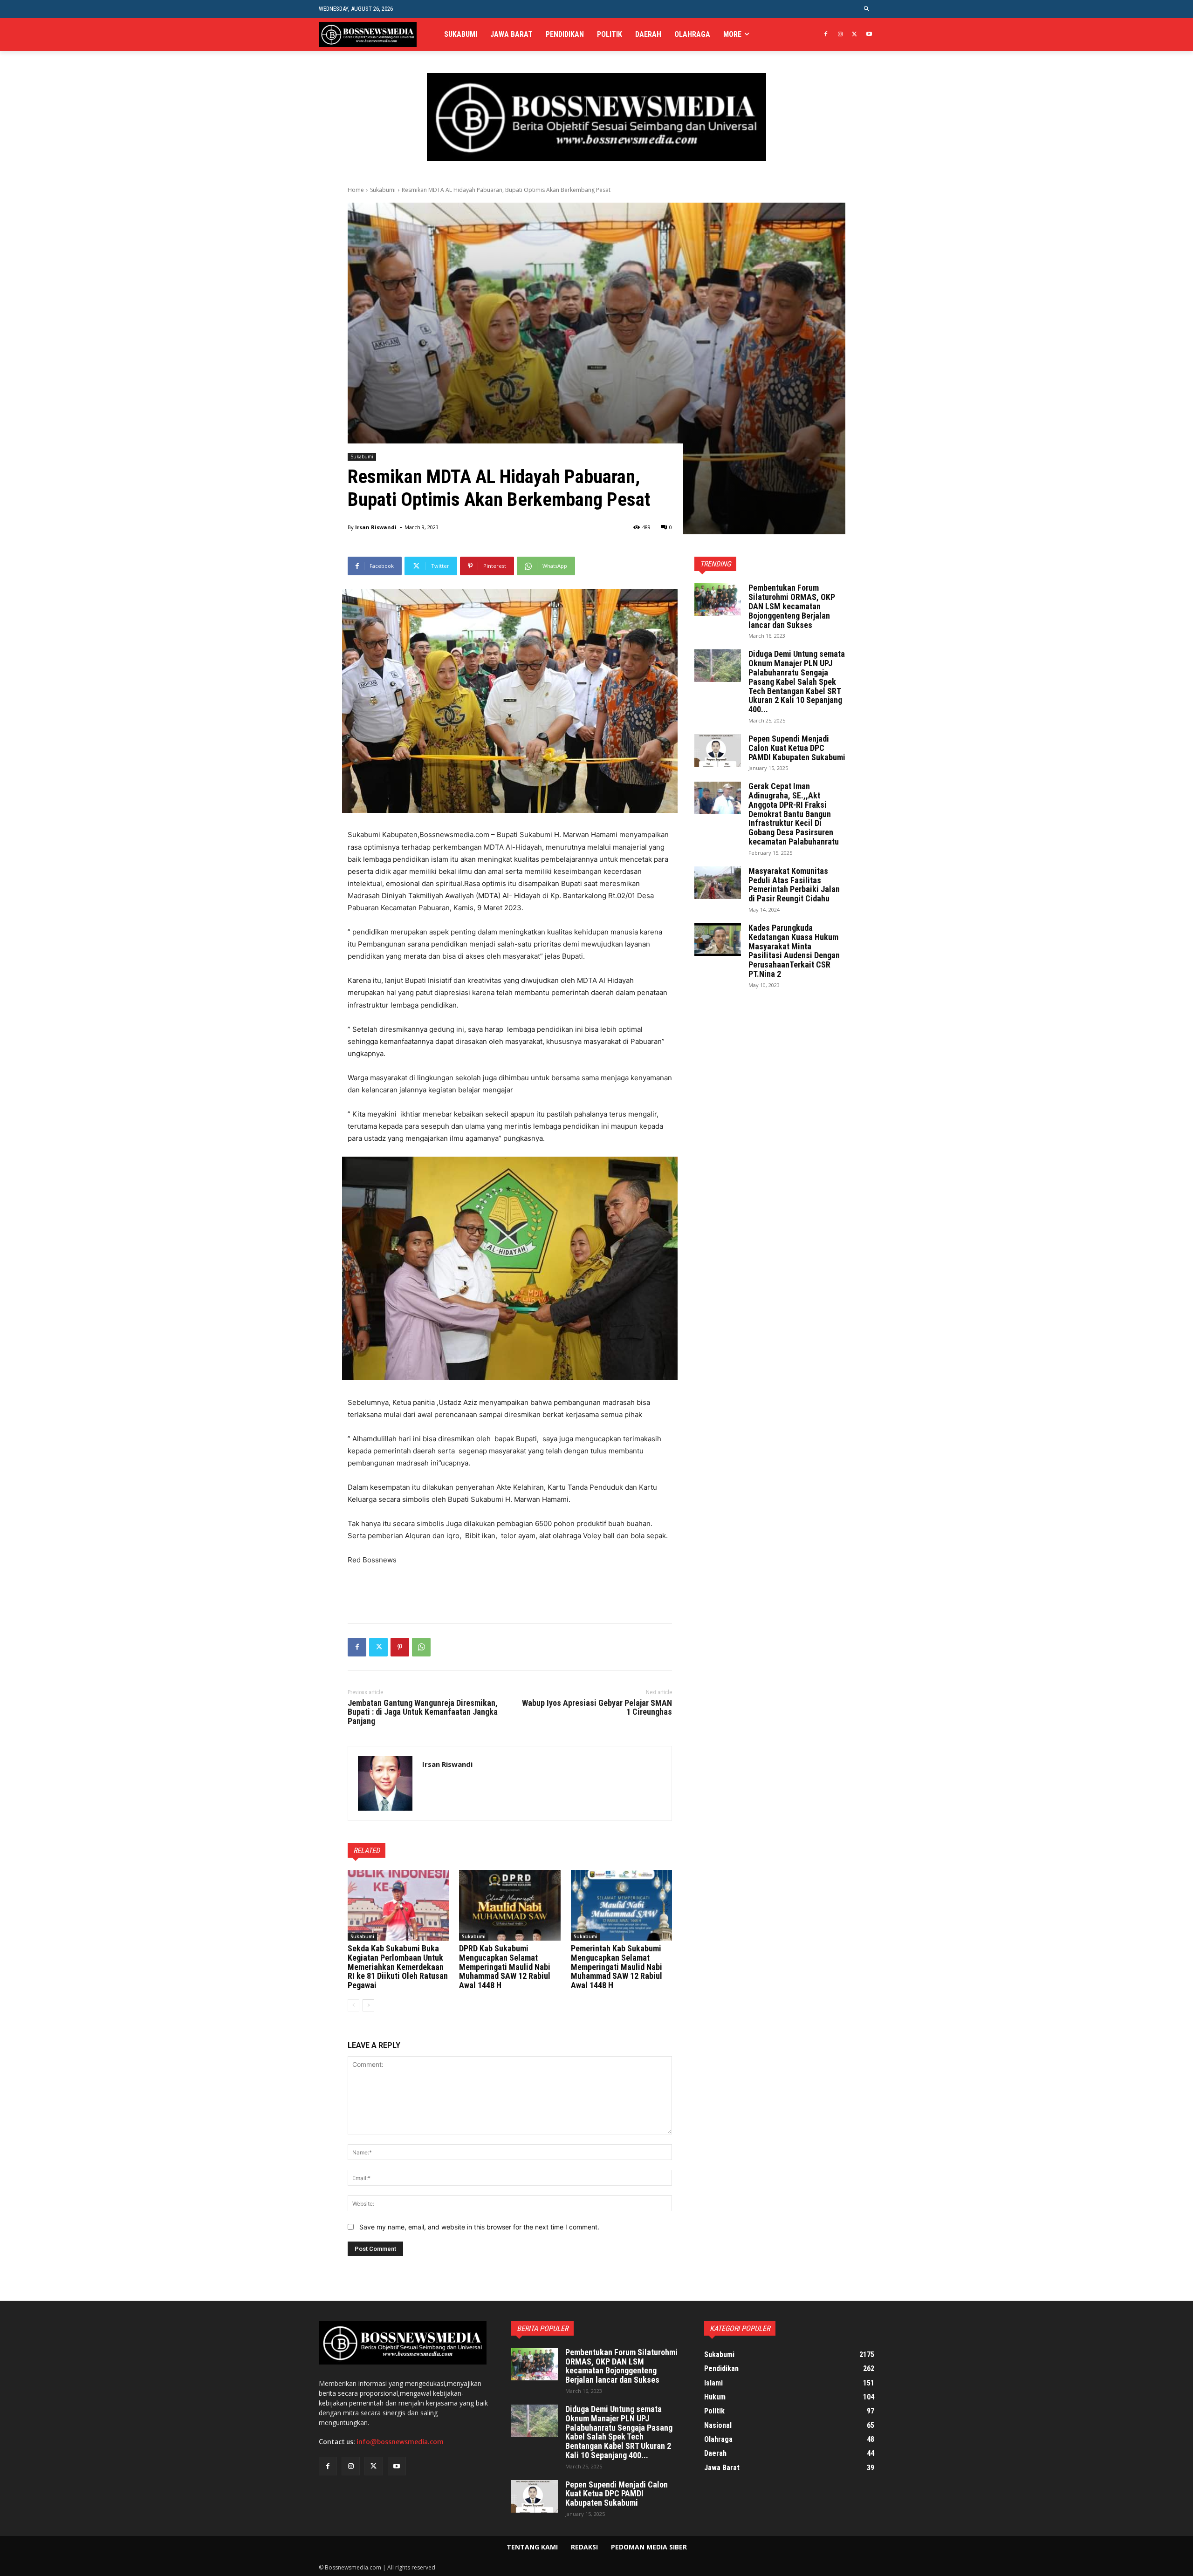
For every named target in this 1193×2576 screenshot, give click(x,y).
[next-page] (368, 2005)
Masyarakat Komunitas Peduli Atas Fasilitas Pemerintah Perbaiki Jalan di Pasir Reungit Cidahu (794, 885)
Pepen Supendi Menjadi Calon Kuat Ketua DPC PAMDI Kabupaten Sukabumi (797, 748)
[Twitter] (854, 35)
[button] (867, 9)
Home (356, 190)
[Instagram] (840, 35)
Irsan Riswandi (376, 527)
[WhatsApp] (421, 1647)
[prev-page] (353, 2005)
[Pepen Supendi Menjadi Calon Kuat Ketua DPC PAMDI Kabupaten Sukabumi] (718, 750)
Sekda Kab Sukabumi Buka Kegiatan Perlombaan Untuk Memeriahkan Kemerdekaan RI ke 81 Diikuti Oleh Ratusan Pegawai (398, 1967)
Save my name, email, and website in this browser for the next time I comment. (479, 2227)
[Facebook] (826, 35)
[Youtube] (869, 35)
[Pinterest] (400, 1647)
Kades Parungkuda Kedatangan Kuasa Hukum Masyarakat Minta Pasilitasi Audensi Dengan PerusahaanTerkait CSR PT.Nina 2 (794, 951)
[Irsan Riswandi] (385, 1783)
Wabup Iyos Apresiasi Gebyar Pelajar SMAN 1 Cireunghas (597, 1707)
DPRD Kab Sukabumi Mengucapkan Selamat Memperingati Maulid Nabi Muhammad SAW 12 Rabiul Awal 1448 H (505, 1967)
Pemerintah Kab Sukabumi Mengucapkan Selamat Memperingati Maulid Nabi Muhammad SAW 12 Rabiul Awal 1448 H (617, 1967)
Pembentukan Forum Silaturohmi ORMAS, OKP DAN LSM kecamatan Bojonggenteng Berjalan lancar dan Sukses (792, 606)
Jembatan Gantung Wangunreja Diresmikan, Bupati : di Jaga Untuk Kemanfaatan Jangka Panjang (423, 1712)
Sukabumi (383, 190)
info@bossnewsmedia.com (400, 2442)
